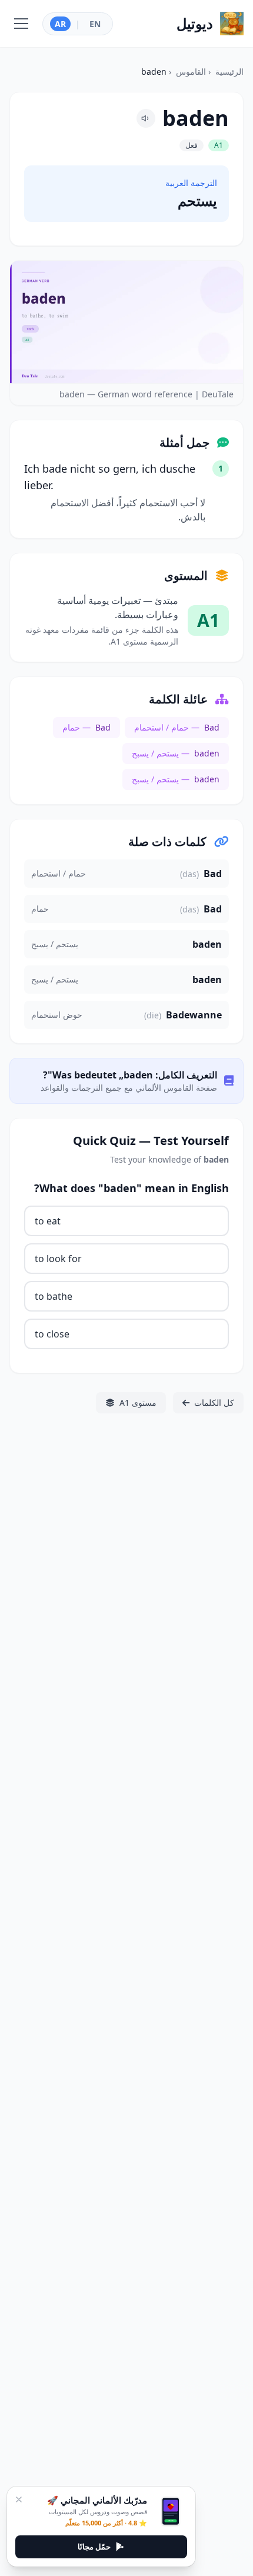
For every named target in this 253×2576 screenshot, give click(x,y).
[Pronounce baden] (146, 118)
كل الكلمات (214, 1402)
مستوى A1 (138, 1402)
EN (95, 24)
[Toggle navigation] (21, 24)
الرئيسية (229, 72)
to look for (58, 1259)
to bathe (54, 1296)
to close (52, 1334)
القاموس (191, 72)
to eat (48, 1221)
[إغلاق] (19, 2499)
